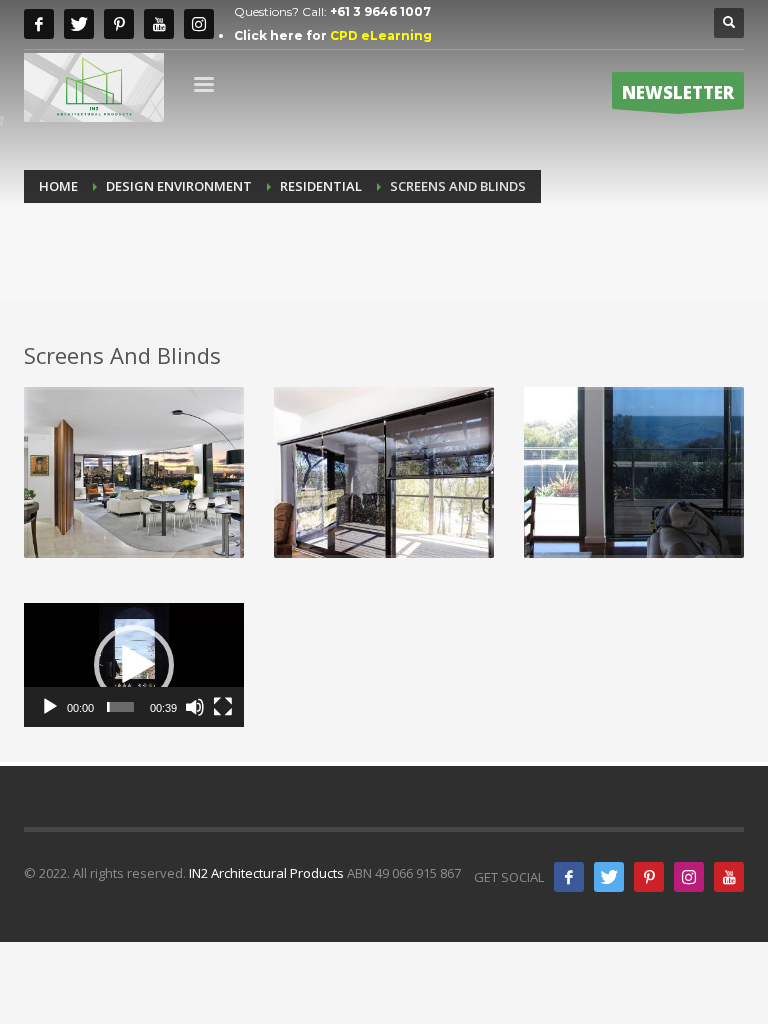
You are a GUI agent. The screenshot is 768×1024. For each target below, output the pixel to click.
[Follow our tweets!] (609, 877)
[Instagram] (199, 24)
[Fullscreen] (223, 707)
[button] (134, 665)
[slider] (120, 707)
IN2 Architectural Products (266, 873)
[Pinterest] (119, 24)
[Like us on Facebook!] (569, 877)
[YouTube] (729, 877)
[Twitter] (79, 24)
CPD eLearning (381, 35)
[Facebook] (39, 24)
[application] (134, 665)
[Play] (50, 707)
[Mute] (195, 707)
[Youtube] (159, 24)
